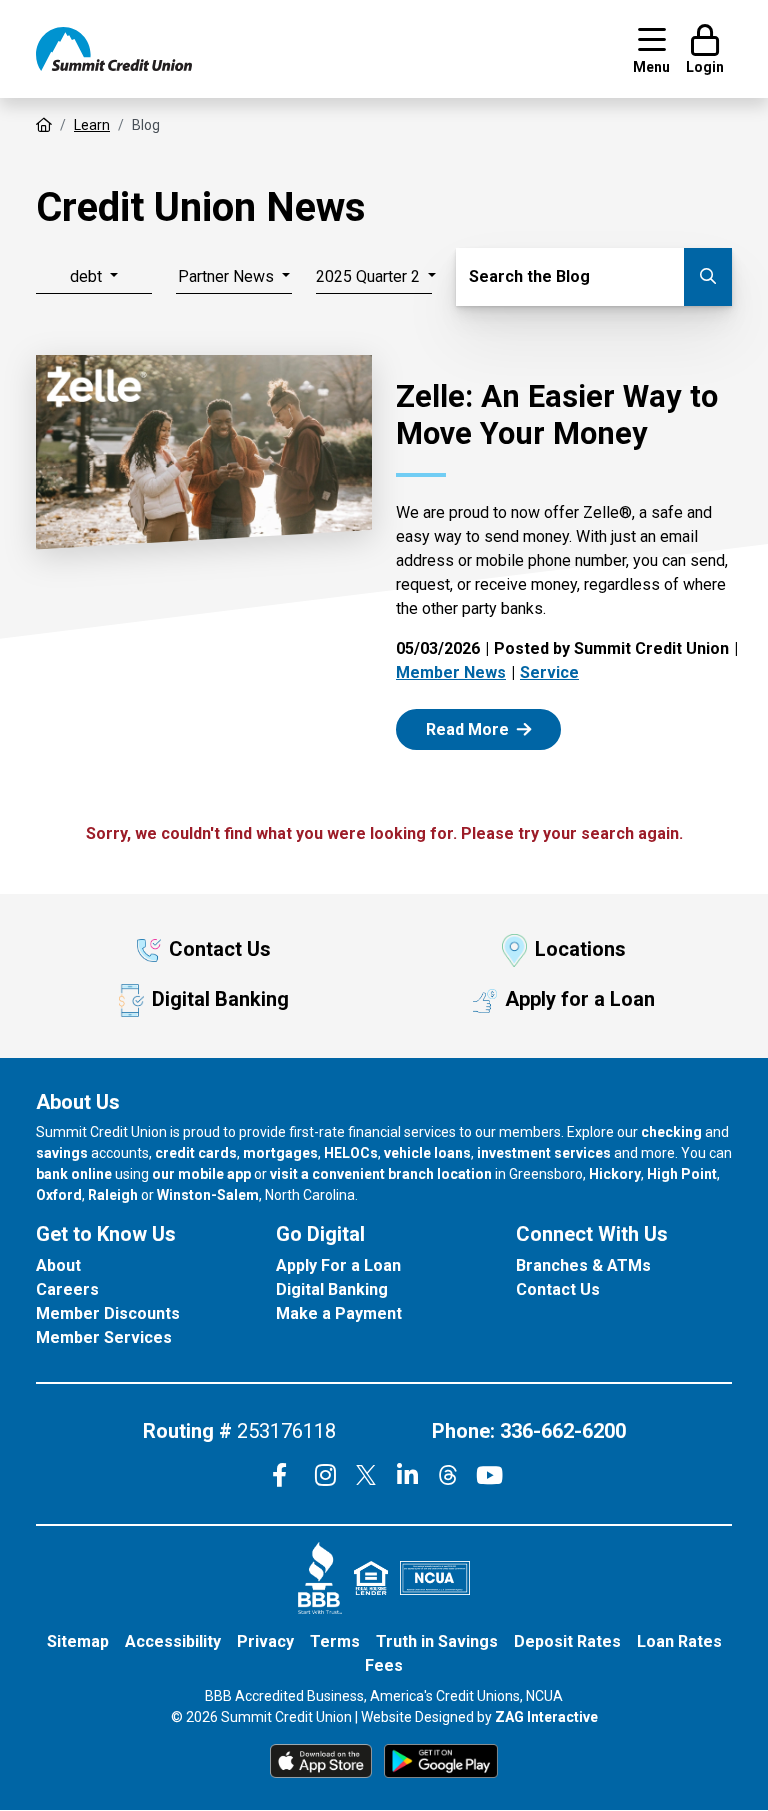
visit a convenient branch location (381, 1174)
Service (549, 672)
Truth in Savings (437, 1641)
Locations (580, 949)
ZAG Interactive (546, 1717)
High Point (682, 1174)
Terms (335, 1641)
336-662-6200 (563, 1431)
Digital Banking (220, 999)
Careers (67, 1289)
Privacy (265, 1641)
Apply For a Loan (338, 1265)
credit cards (196, 1153)
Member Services (104, 1337)
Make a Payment (339, 1313)
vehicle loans (427, 1153)
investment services (544, 1153)
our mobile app (201, 1174)
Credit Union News (201, 207)
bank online (74, 1174)
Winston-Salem (208, 1195)
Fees (384, 1665)
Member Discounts (108, 1313)
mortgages (280, 1153)
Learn (92, 125)
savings (62, 1153)
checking (671, 1132)
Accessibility (173, 1641)
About (58, 1265)
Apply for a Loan (580, 999)
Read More (490, 728)
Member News (451, 672)
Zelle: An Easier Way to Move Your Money (557, 415)
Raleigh (113, 1195)
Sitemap (78, 1641)
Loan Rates (679, 1641)
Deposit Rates (567, 1641)
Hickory (615, 1174)
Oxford (59, 1195)
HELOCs (351, 1153)
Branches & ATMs (583, 1265)
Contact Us (220, 949)
